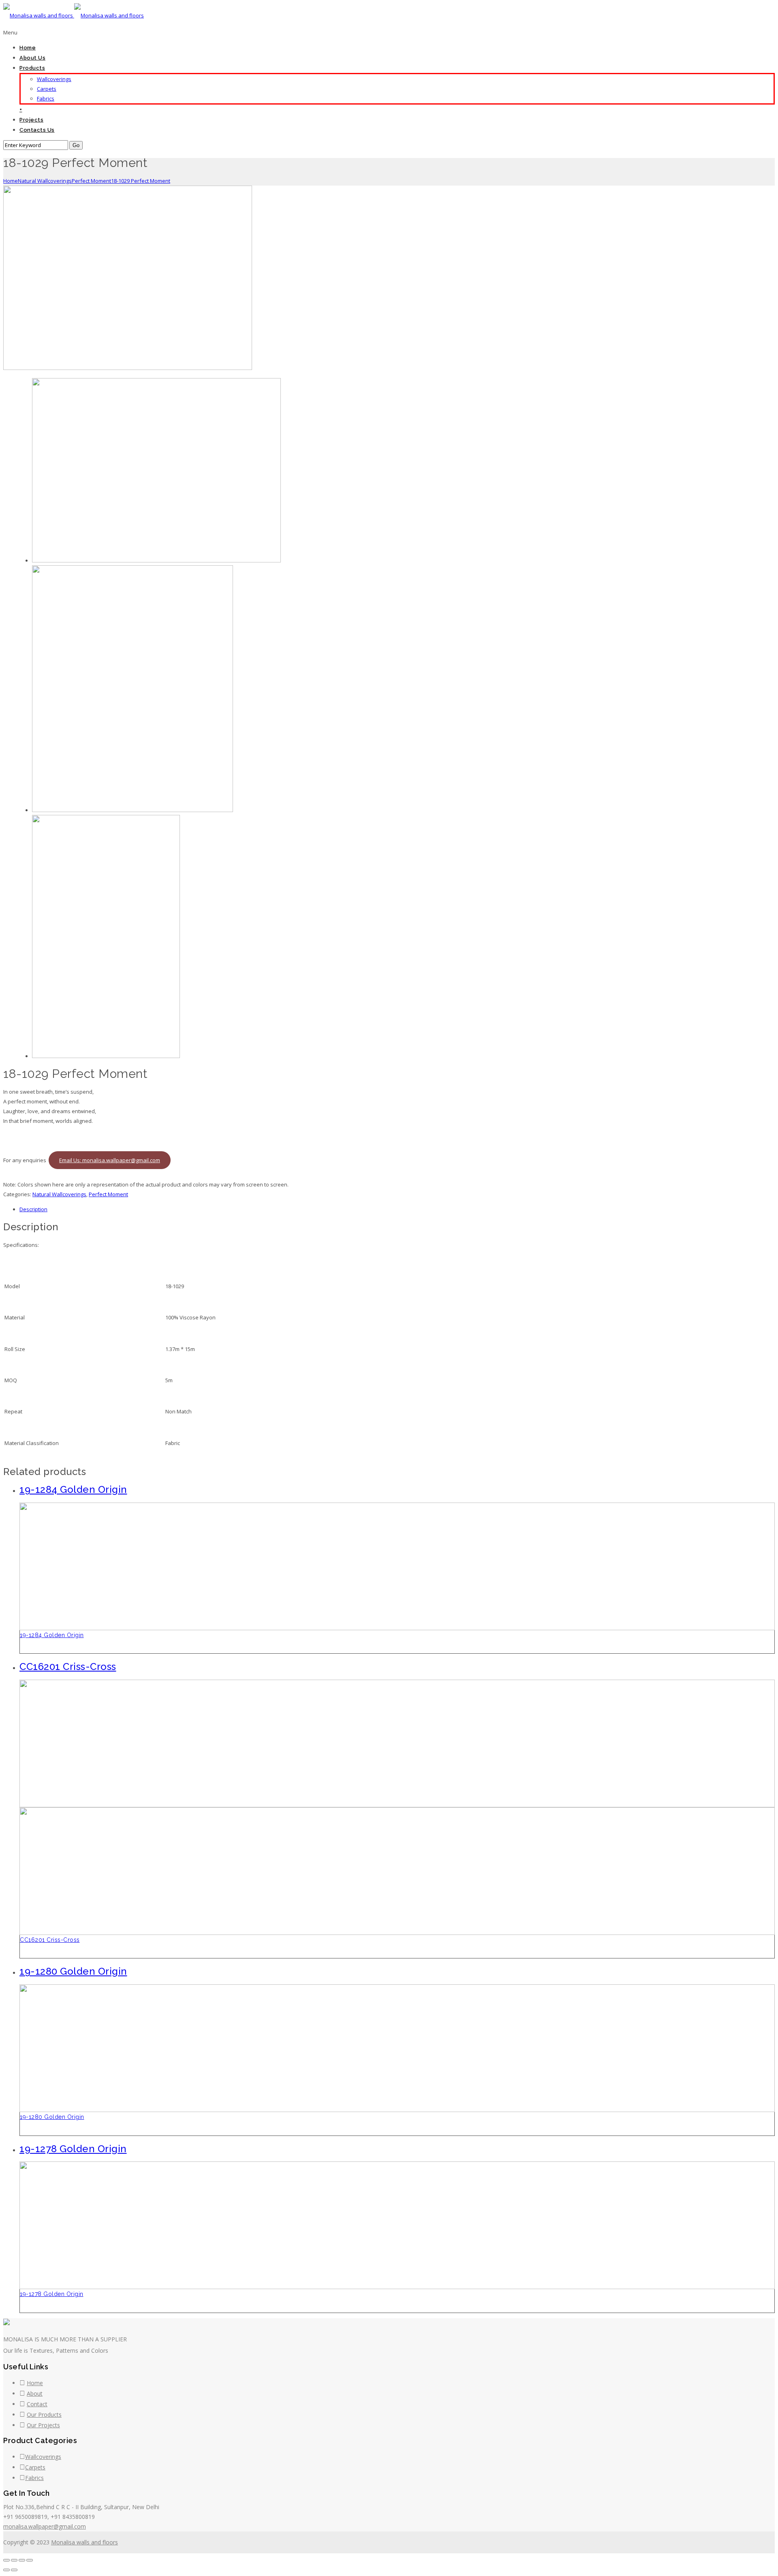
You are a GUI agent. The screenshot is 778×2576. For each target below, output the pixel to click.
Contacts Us (37, 130)
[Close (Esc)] (6, 2560)
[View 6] (106, 1056)
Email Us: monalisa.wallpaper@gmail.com (110, 1160)
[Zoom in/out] (30, 2560)
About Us (32, 58)
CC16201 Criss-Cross (50, 1940)
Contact (37, 2404)
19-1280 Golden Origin (52, 2117)
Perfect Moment (91, 181)
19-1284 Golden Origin (52, 1635)
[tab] (397, 1209)
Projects (31, 120)
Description (33, 1209)
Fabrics (46, 98)
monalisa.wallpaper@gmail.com (45, 2526)
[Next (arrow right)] (14, 2570)
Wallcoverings (54, 79)
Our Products (44, 2415)
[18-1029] (128, 368)
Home (28, 48)
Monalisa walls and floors (84, 2542)
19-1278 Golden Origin (52, 2294)
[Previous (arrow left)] (6, 2570)
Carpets (47, 89)
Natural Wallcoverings (45, 181)
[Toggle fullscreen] (22, 2560)
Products (32, 68)
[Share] (14, 2560)
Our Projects (43, 2425)
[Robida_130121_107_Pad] (133, 810)
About (35, 2393)
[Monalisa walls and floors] (74, 15)
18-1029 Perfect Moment (141, 181)
